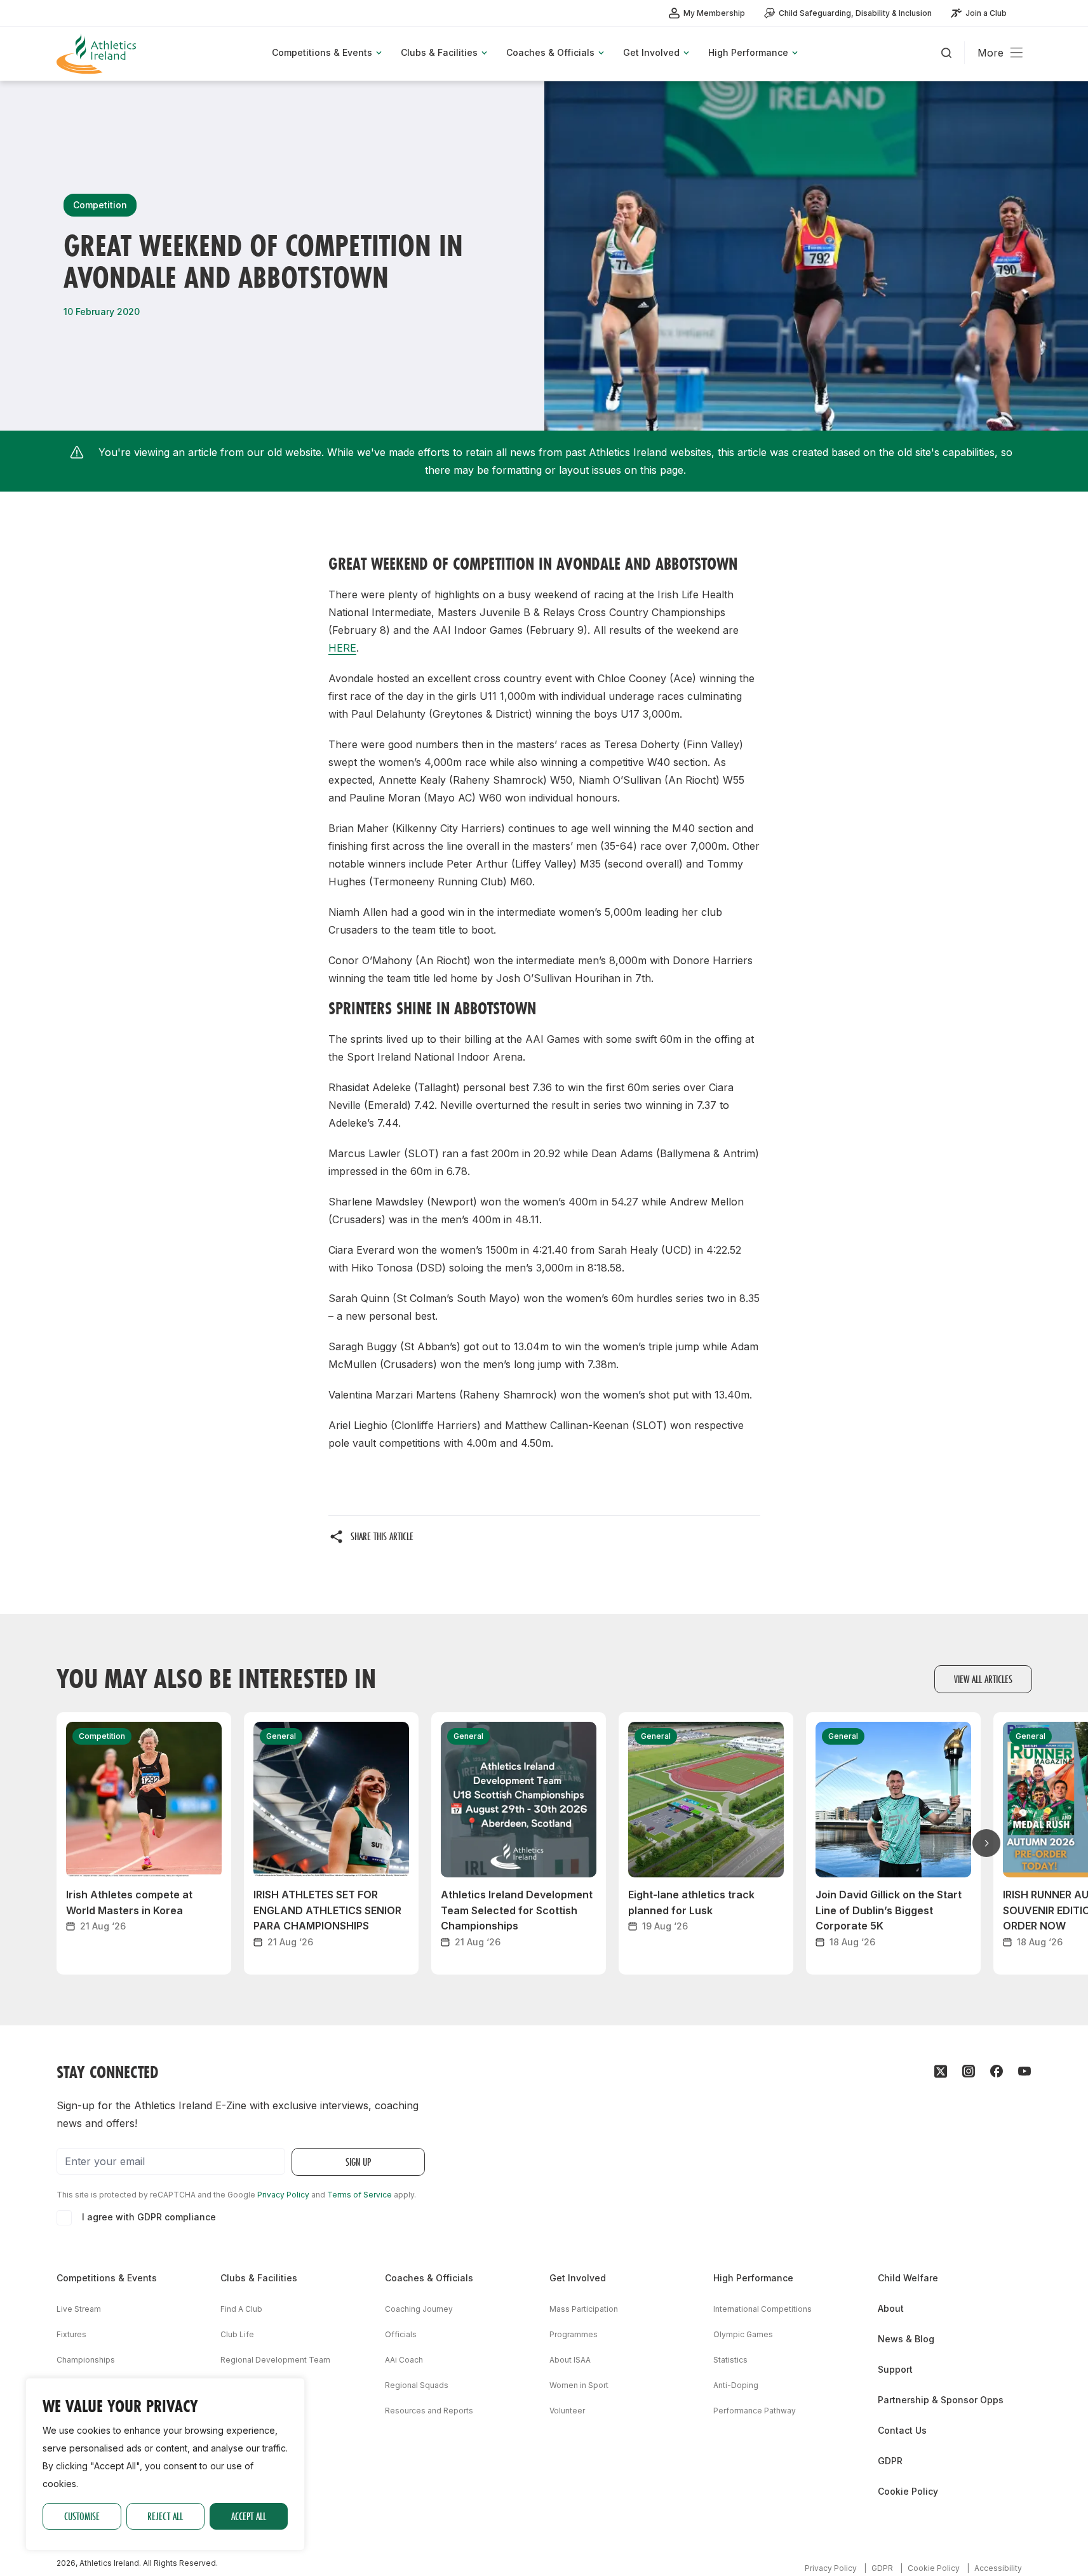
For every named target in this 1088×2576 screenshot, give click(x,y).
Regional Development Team (275, 2360)
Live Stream (79, 2309)
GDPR (890, 2461)
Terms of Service (359, 2195)
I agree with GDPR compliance (149, 2217)
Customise (82, 2516)
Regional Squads (417, 2385)
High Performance (753, 2278)
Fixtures (71, 2334)
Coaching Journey (419, 2309)
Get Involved (578, 2278)
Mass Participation (584, 2309)
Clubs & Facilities (259, 2278)
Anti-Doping (736, 2385)
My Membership (714, 13)
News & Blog (906, 2339)
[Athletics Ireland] (98, 54)
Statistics (730, 2360)
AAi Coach (404, 2360)
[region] (165, 2464)
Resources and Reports (429, 2411)
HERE (342, 648)
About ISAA (570, 2360)
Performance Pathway (755, 2411)
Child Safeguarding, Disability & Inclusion (855, 13)
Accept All (249, 2516)
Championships (86, 2360)
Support (895, 2369)
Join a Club (986, 13)
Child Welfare (908, 2278)
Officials (401, 2334)
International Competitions (762, 2309)
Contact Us (902, 2430)
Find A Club (241, 2309)
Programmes (574, 2334)
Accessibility (998, 2568)
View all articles (983, 1679)
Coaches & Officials (429, 2278)
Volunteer (567, 2411)
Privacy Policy (283, 2195)
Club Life (237, 2334)
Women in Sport (579, 2385)
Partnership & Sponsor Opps (941, 2400)
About (891, 2308)
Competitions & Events (107, 2278)
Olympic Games (743, 2334)
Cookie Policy (908, 2491)
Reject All (165, 2516)
